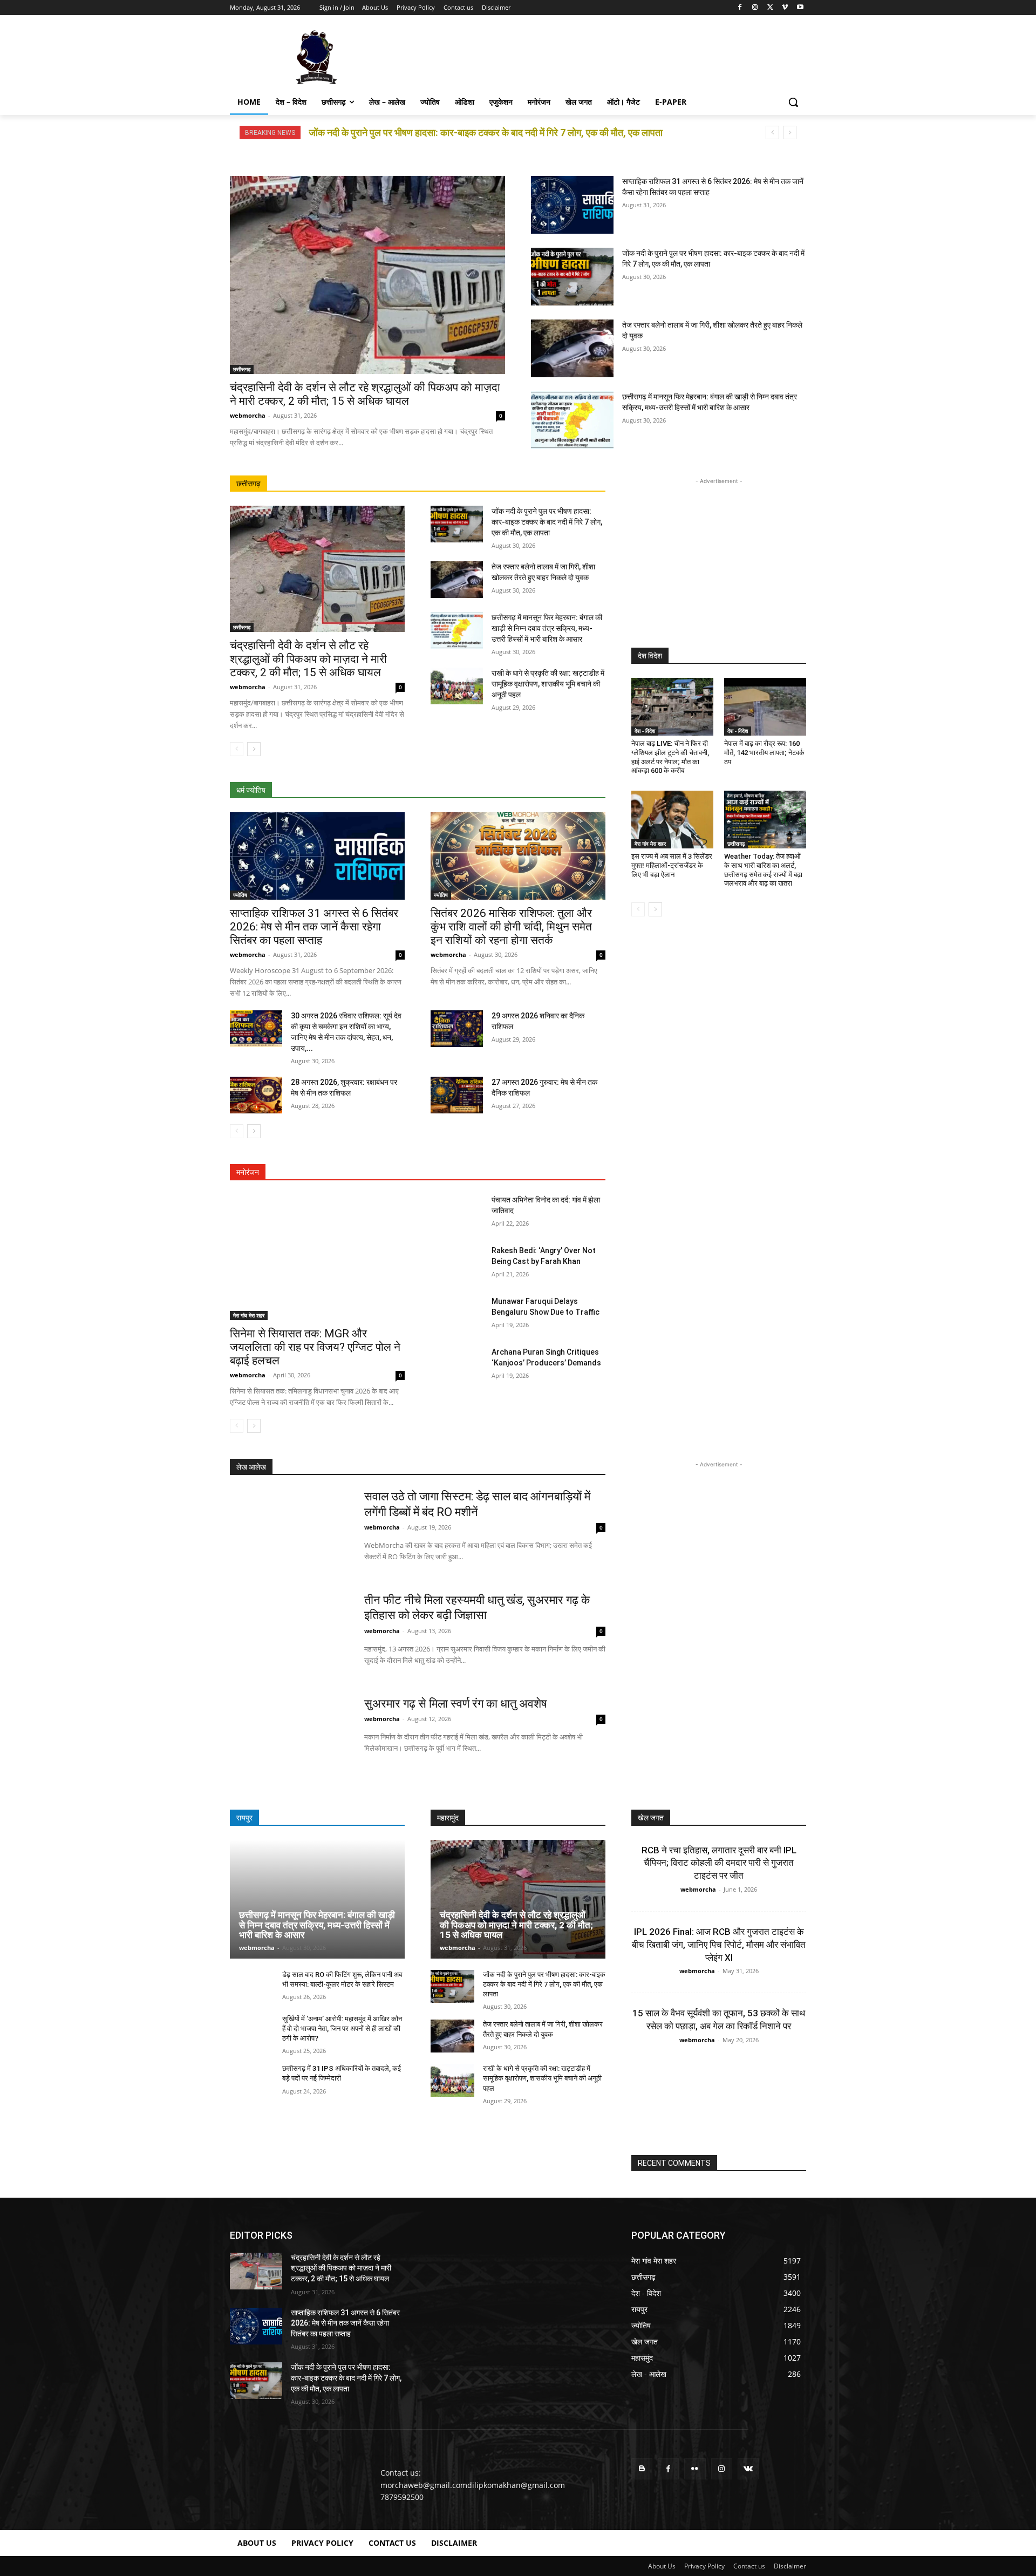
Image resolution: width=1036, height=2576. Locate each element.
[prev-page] (237, 749)
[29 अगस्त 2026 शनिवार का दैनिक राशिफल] (457, 1029)
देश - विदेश (645, 731)
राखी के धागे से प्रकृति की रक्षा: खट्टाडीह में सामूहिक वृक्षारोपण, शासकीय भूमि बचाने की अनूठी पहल (548, 684)
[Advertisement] (599, 56)
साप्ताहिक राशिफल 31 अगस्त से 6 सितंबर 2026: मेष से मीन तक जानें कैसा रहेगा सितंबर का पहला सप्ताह (314, 927)
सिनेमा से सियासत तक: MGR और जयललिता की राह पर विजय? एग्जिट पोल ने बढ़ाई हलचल (315, 1347)
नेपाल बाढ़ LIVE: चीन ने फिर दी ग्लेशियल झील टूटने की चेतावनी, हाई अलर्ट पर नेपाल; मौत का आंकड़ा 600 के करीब (670, 757)
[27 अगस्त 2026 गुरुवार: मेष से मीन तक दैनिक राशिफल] (457, 1095)
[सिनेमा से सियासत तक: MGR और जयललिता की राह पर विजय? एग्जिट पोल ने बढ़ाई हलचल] (317, 1257)
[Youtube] (800, 8)
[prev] (772, 132)
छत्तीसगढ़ (242, 369)
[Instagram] (755, 8)
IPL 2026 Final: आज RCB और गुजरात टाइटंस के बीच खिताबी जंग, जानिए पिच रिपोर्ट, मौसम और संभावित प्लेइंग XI (719, 1945)
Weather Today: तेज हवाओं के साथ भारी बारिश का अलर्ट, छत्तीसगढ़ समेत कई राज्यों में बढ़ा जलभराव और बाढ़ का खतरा (763, 870)
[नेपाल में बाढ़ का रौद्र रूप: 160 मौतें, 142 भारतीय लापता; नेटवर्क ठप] (765, 706)
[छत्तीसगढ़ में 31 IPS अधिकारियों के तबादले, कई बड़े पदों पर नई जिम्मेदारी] (252, 2080)
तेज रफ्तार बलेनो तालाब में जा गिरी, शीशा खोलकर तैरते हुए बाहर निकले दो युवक (441, 132)
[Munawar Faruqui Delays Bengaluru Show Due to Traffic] (457, 1314)
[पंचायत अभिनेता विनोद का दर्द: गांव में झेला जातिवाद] (457, 1213)
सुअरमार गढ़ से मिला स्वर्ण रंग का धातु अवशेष (456, 1704)
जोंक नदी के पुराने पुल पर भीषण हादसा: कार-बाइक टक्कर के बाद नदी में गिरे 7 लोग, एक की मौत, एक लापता (547, 522)
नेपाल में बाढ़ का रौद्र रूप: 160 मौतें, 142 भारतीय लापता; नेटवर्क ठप (764, 753)
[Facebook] (740, 8)
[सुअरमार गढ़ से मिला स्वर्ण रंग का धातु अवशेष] (290, 1738)
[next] (790, 132)
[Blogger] (642, 2469)
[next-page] (254, 749)
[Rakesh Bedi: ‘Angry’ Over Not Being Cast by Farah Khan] (457, 1263)
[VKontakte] (748, 2469)
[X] (770, 8)
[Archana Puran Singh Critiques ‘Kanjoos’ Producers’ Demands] (457, 1365)
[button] (793, 102)
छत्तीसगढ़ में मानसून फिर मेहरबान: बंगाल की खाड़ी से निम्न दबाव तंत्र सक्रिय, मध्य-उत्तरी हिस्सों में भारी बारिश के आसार (547, 628)
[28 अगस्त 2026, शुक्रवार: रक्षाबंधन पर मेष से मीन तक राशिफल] (256, 1095)
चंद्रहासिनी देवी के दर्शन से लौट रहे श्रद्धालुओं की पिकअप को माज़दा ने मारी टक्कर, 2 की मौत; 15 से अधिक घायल (365, 394)
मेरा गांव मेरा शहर (249, 1315)
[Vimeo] (785, 8)
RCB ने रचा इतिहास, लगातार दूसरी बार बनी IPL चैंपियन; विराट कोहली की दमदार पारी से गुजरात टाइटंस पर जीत (719, 1863)
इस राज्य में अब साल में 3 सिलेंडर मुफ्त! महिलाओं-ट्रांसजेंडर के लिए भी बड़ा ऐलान (672, 865)
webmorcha (248, 415)
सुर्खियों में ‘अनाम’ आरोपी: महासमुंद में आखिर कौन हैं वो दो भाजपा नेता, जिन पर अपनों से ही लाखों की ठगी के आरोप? (342, 2028)
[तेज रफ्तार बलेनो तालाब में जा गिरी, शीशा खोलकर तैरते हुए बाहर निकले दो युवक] (572, 348)
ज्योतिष (240, 895)
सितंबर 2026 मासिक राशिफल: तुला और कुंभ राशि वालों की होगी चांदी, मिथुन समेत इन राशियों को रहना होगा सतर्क (511, 927)
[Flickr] (695, 2469)
